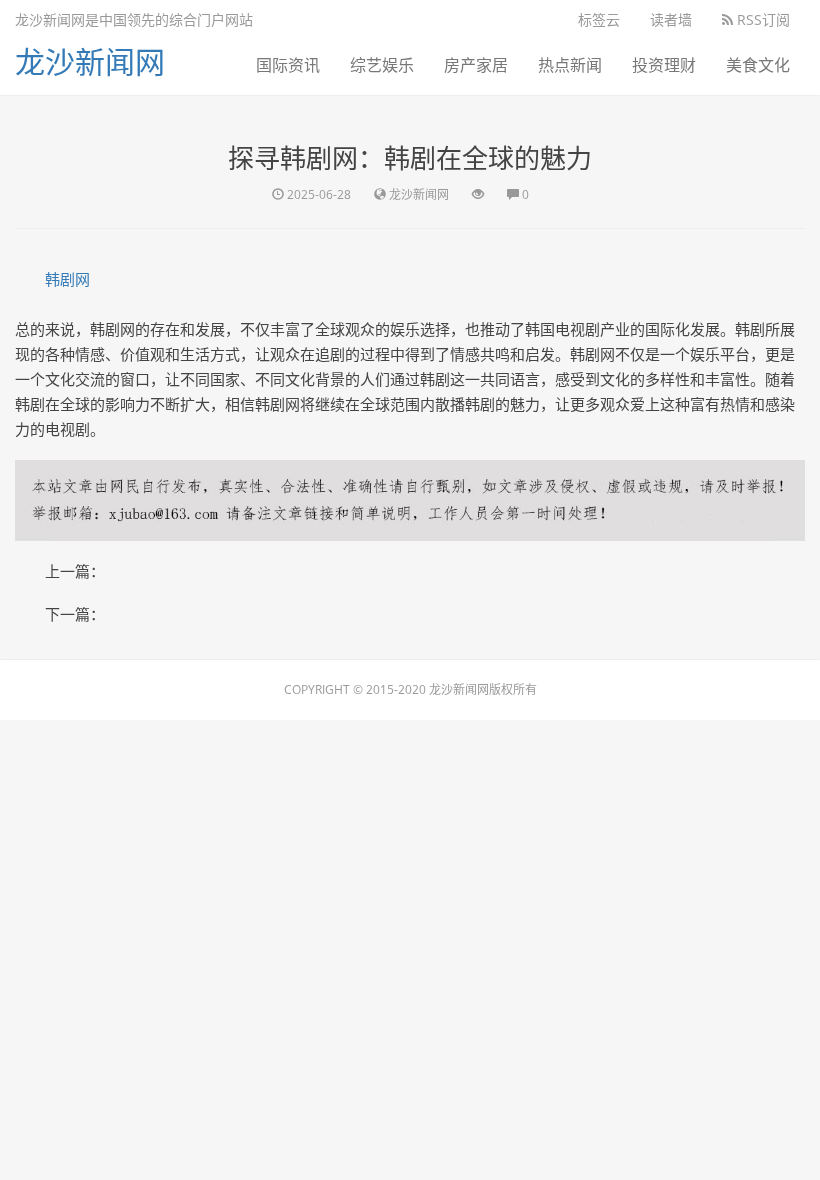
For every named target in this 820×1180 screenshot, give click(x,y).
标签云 (599, 19)
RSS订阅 (761, 19)
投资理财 (664, 65)
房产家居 (476, 65)
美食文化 (758, 65)
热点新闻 (570, 65)
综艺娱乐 (382, 65)
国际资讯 (288, 65)
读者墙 (671, 19)
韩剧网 (67, 279)
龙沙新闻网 (90, 61)
